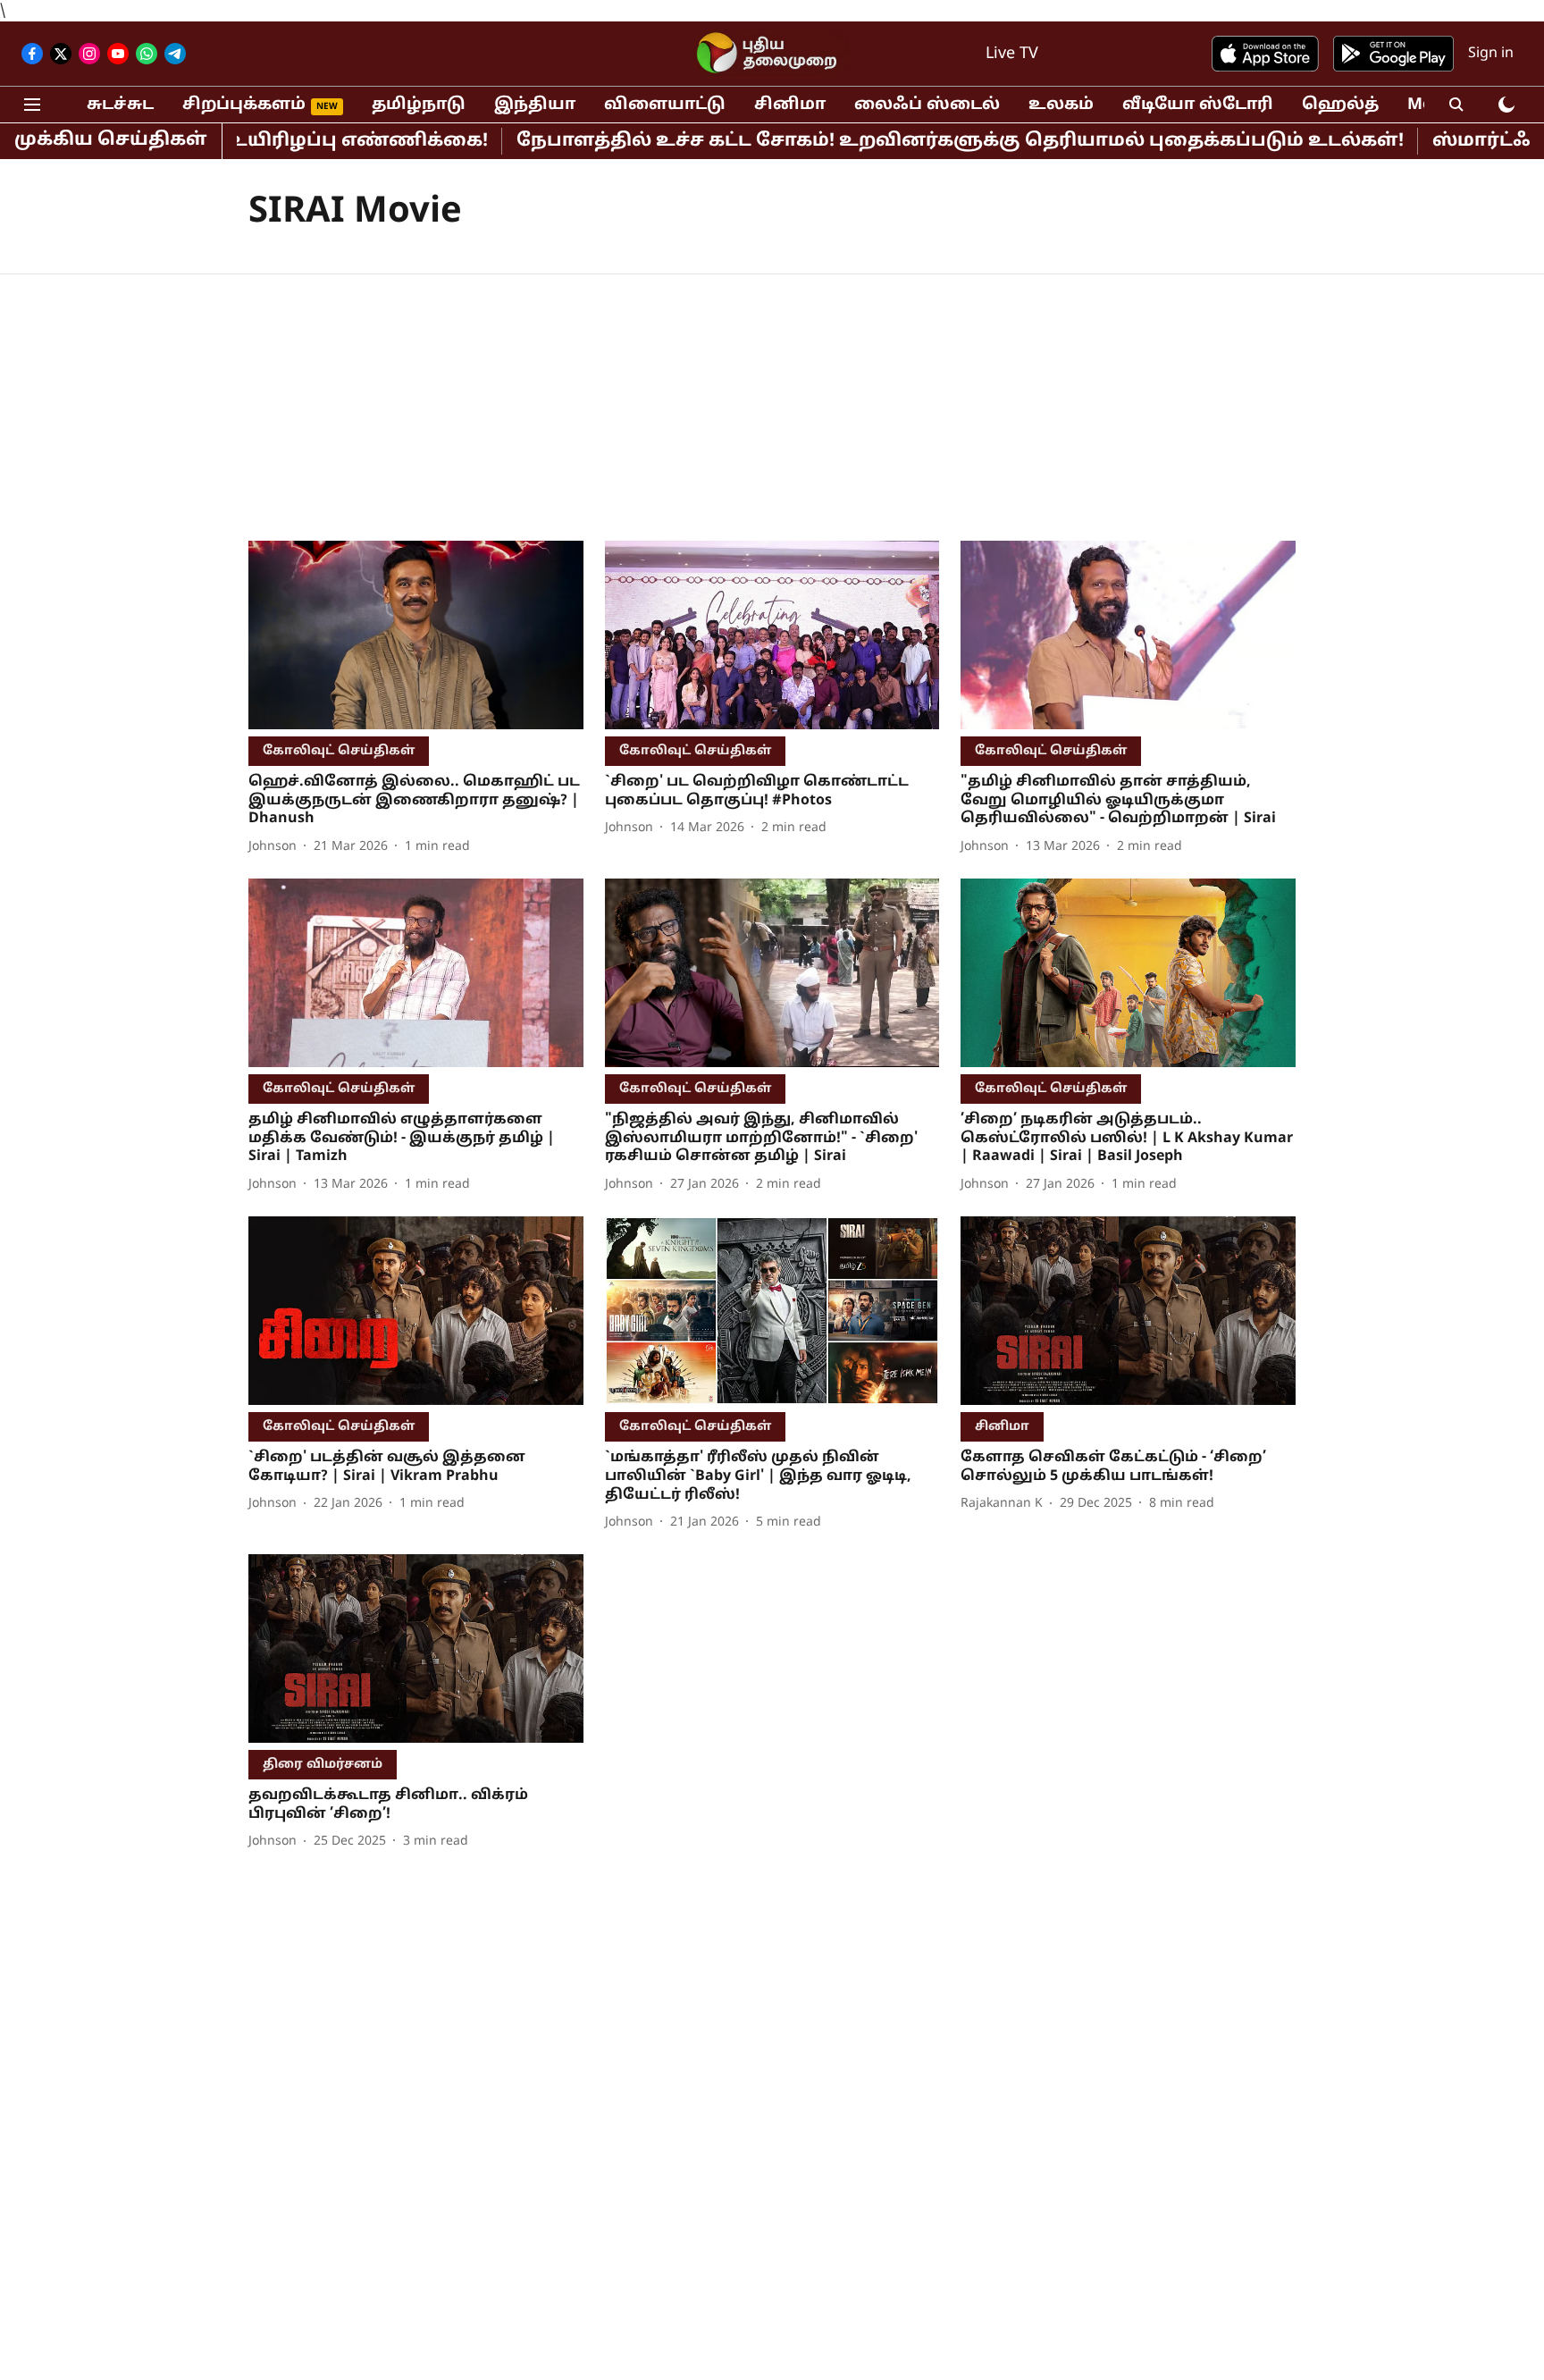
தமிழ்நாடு (419, 105)
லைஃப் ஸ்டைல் (927, 105)
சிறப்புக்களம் (244, 105)
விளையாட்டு (665, 105)
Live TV (1012, 54)
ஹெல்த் (1340, 105)
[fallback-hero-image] (416, 635)
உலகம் (1061, 105)
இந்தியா (535, 105)
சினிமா (790, 105)
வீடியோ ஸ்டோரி (1198, 105)
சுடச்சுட (120, 105)
